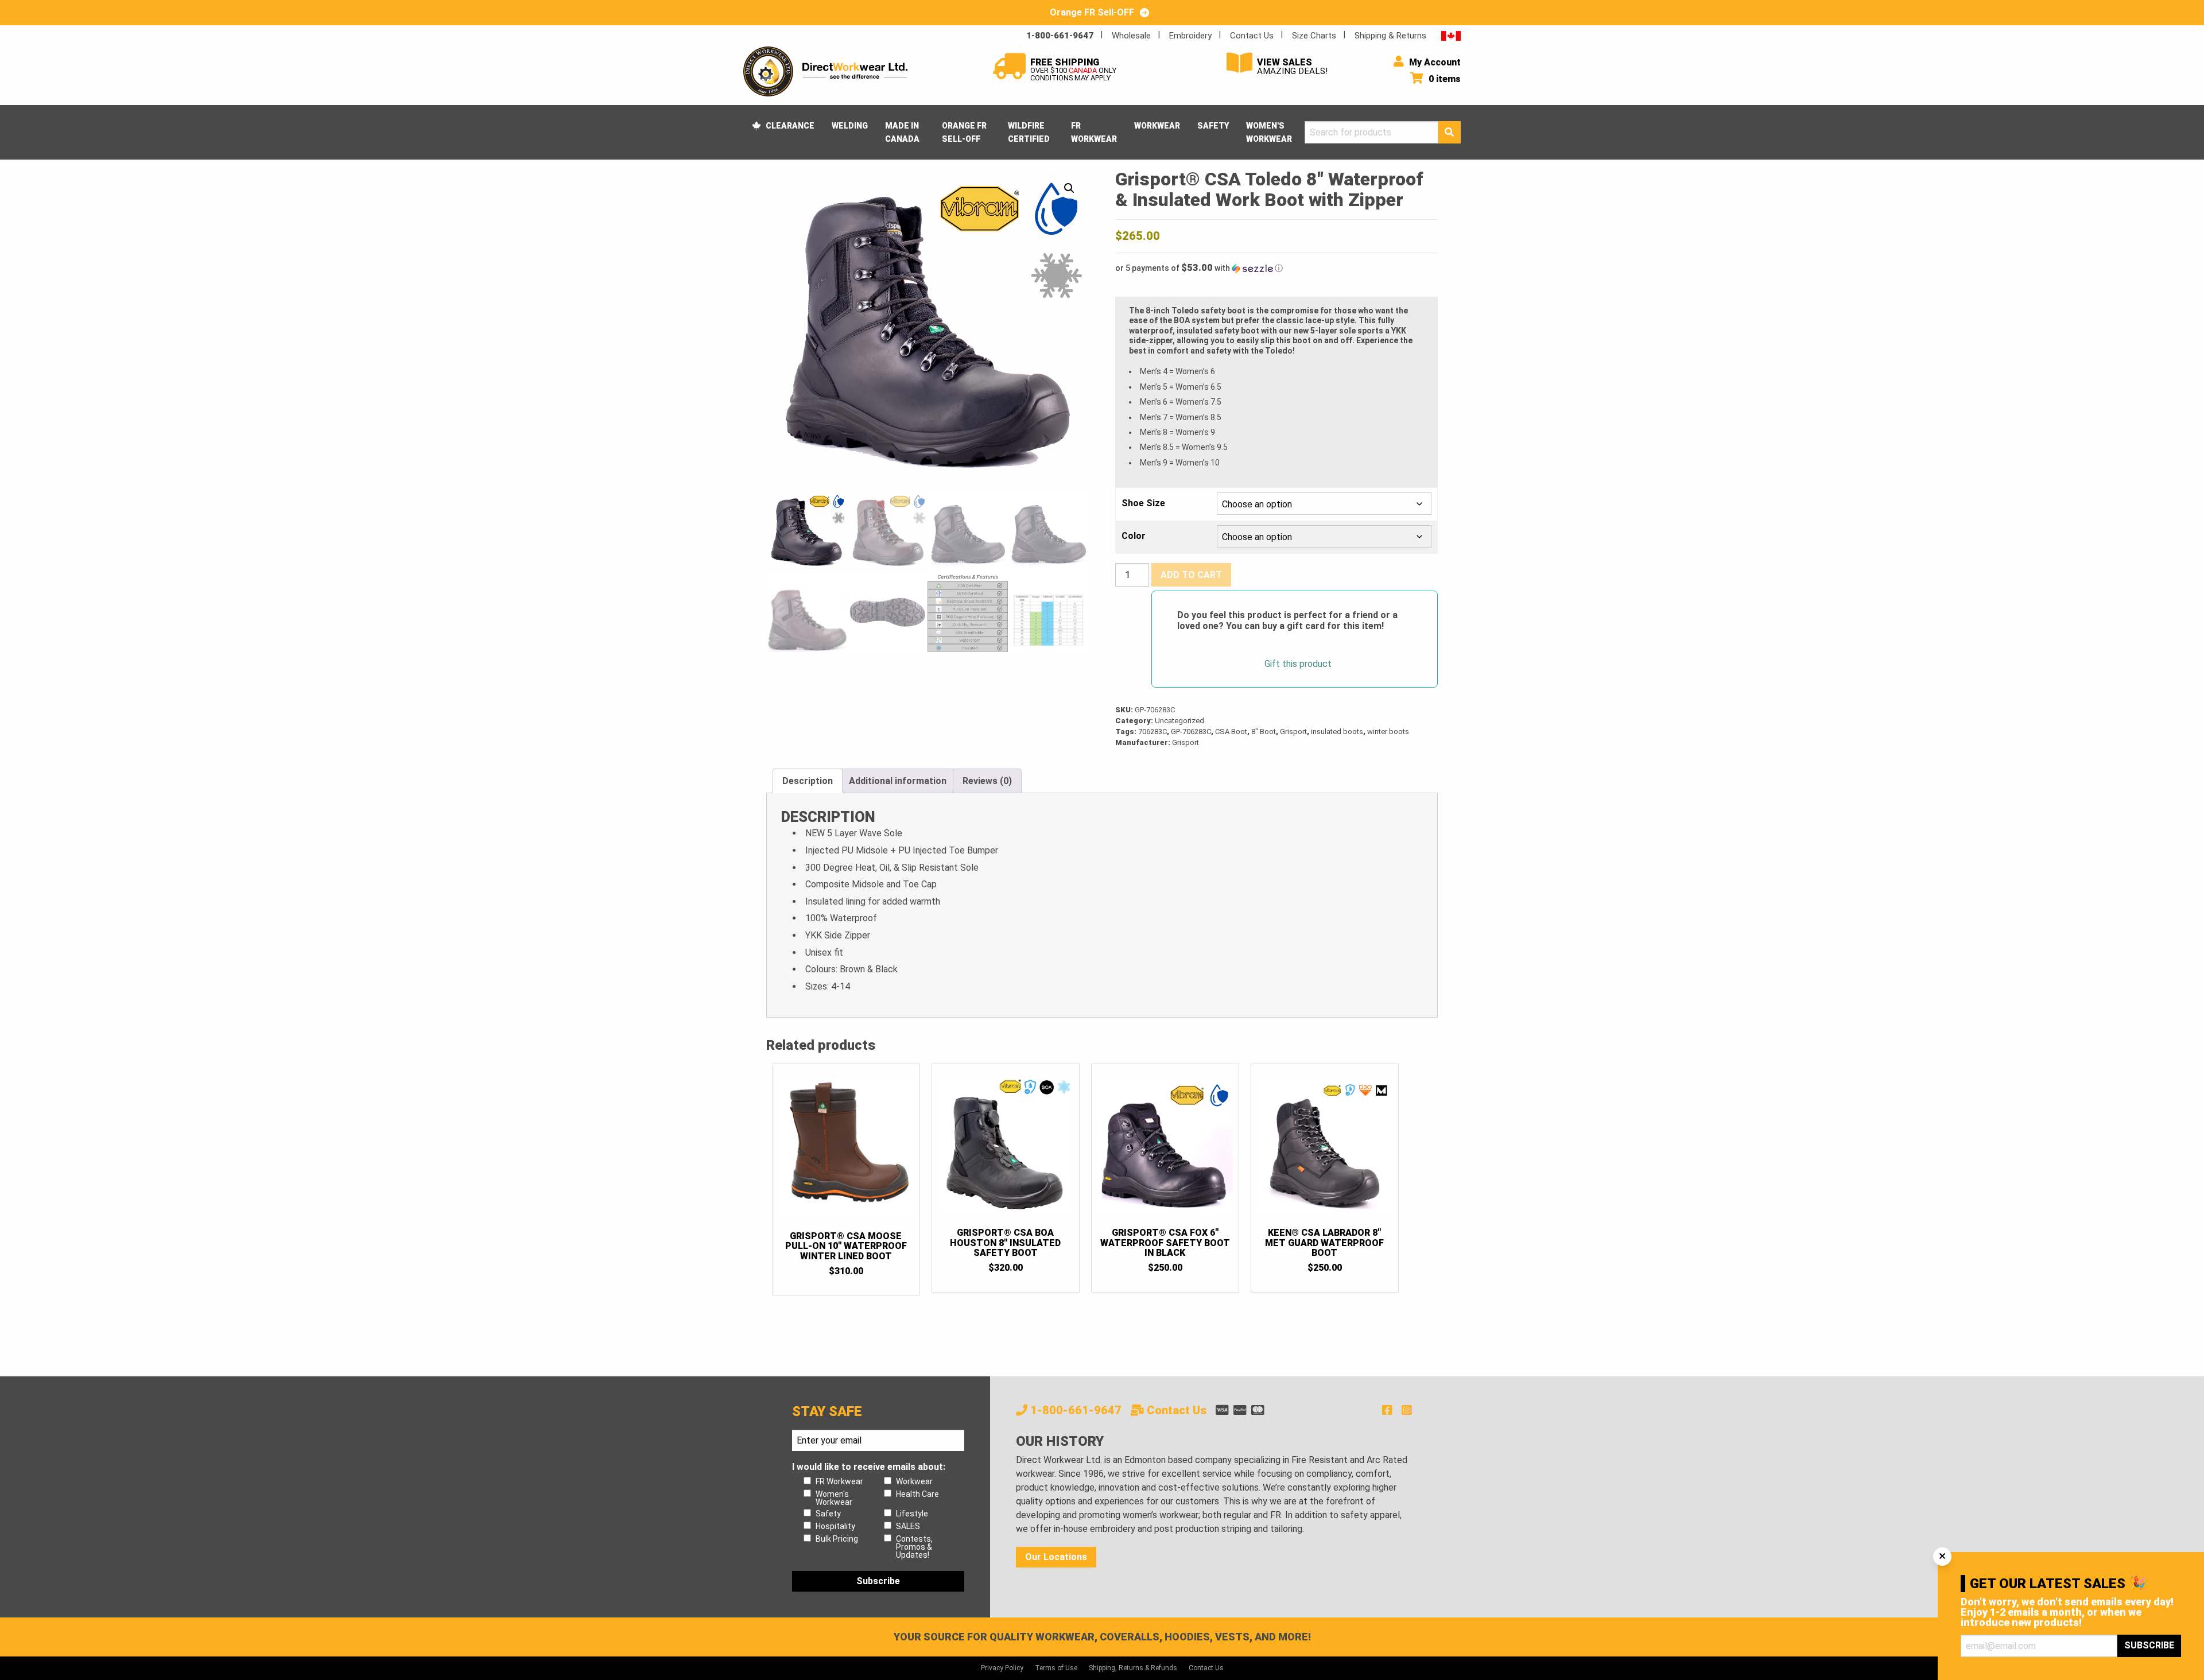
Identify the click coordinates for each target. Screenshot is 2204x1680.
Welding (850, 126)
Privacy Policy (1002, 1668)
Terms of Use (1056, 1668)
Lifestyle (912, 1514)
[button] (1069, 188)
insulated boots (1337, 732)
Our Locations (1056, 1557)
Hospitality (835, 1526)
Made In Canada (902, 132)
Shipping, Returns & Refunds (1133, 1668)
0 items (1444, 79)
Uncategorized (1179, 721)
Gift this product (1298, 664)
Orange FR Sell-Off (964, 132)
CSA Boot (1231, 732)
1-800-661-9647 (1060, 36)
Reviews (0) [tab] (987, 781)
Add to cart (1191, 575)
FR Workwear (1094, 132)
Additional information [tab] (898, 781)
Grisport (1293, 732)
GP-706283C (1191, 732)
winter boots (1388, 732)
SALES (908, 1526)
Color (1134, 536)
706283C (1153, 732)
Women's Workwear (1269, 132)
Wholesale (1131, 36)
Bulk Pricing (837, 1539)
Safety (1213, 126)
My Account (1434, 62)
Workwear (1157, 126)
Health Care (917, 1494)
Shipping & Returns (1390, 36)
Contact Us (1252, 36)
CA (1451, 35)
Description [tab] (808, 781)
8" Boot (1264, 732)
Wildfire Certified (1029, 132)
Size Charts (1314, 36)
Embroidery (1190, 36)
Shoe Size (1143, 503)
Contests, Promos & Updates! (914, 1547)
